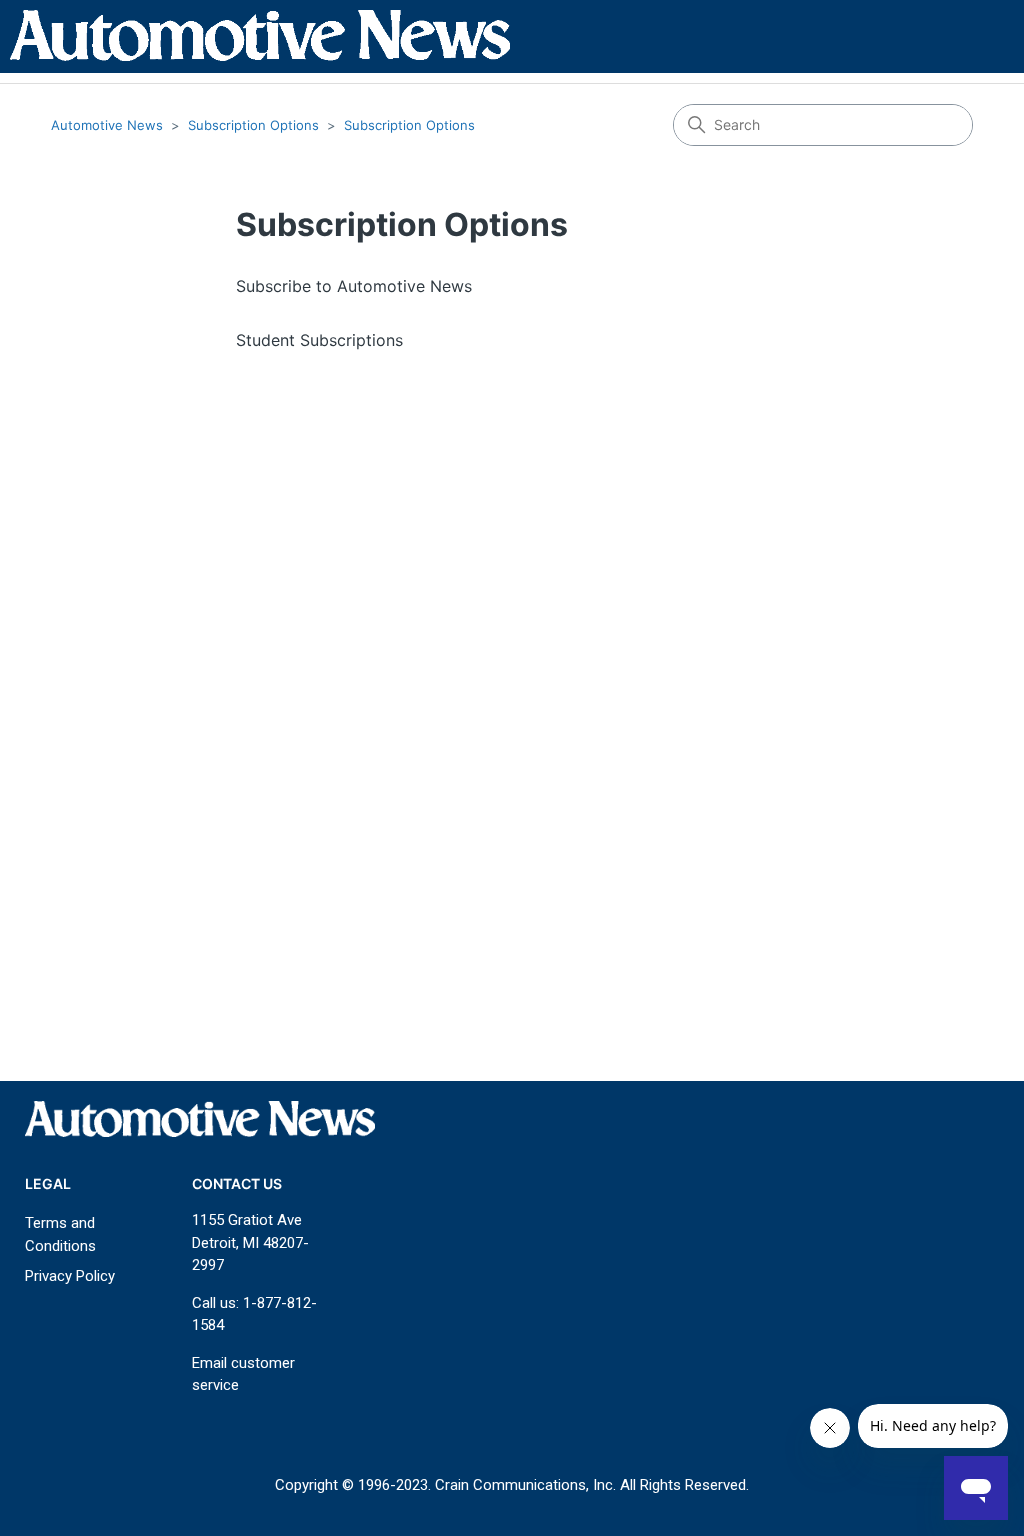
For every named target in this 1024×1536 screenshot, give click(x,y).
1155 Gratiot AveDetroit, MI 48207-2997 (250, 1242)
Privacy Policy (70, 1276)
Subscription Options (253, 125)
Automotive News (107, 125)
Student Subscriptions (319, 340)
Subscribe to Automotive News (354, 286)
